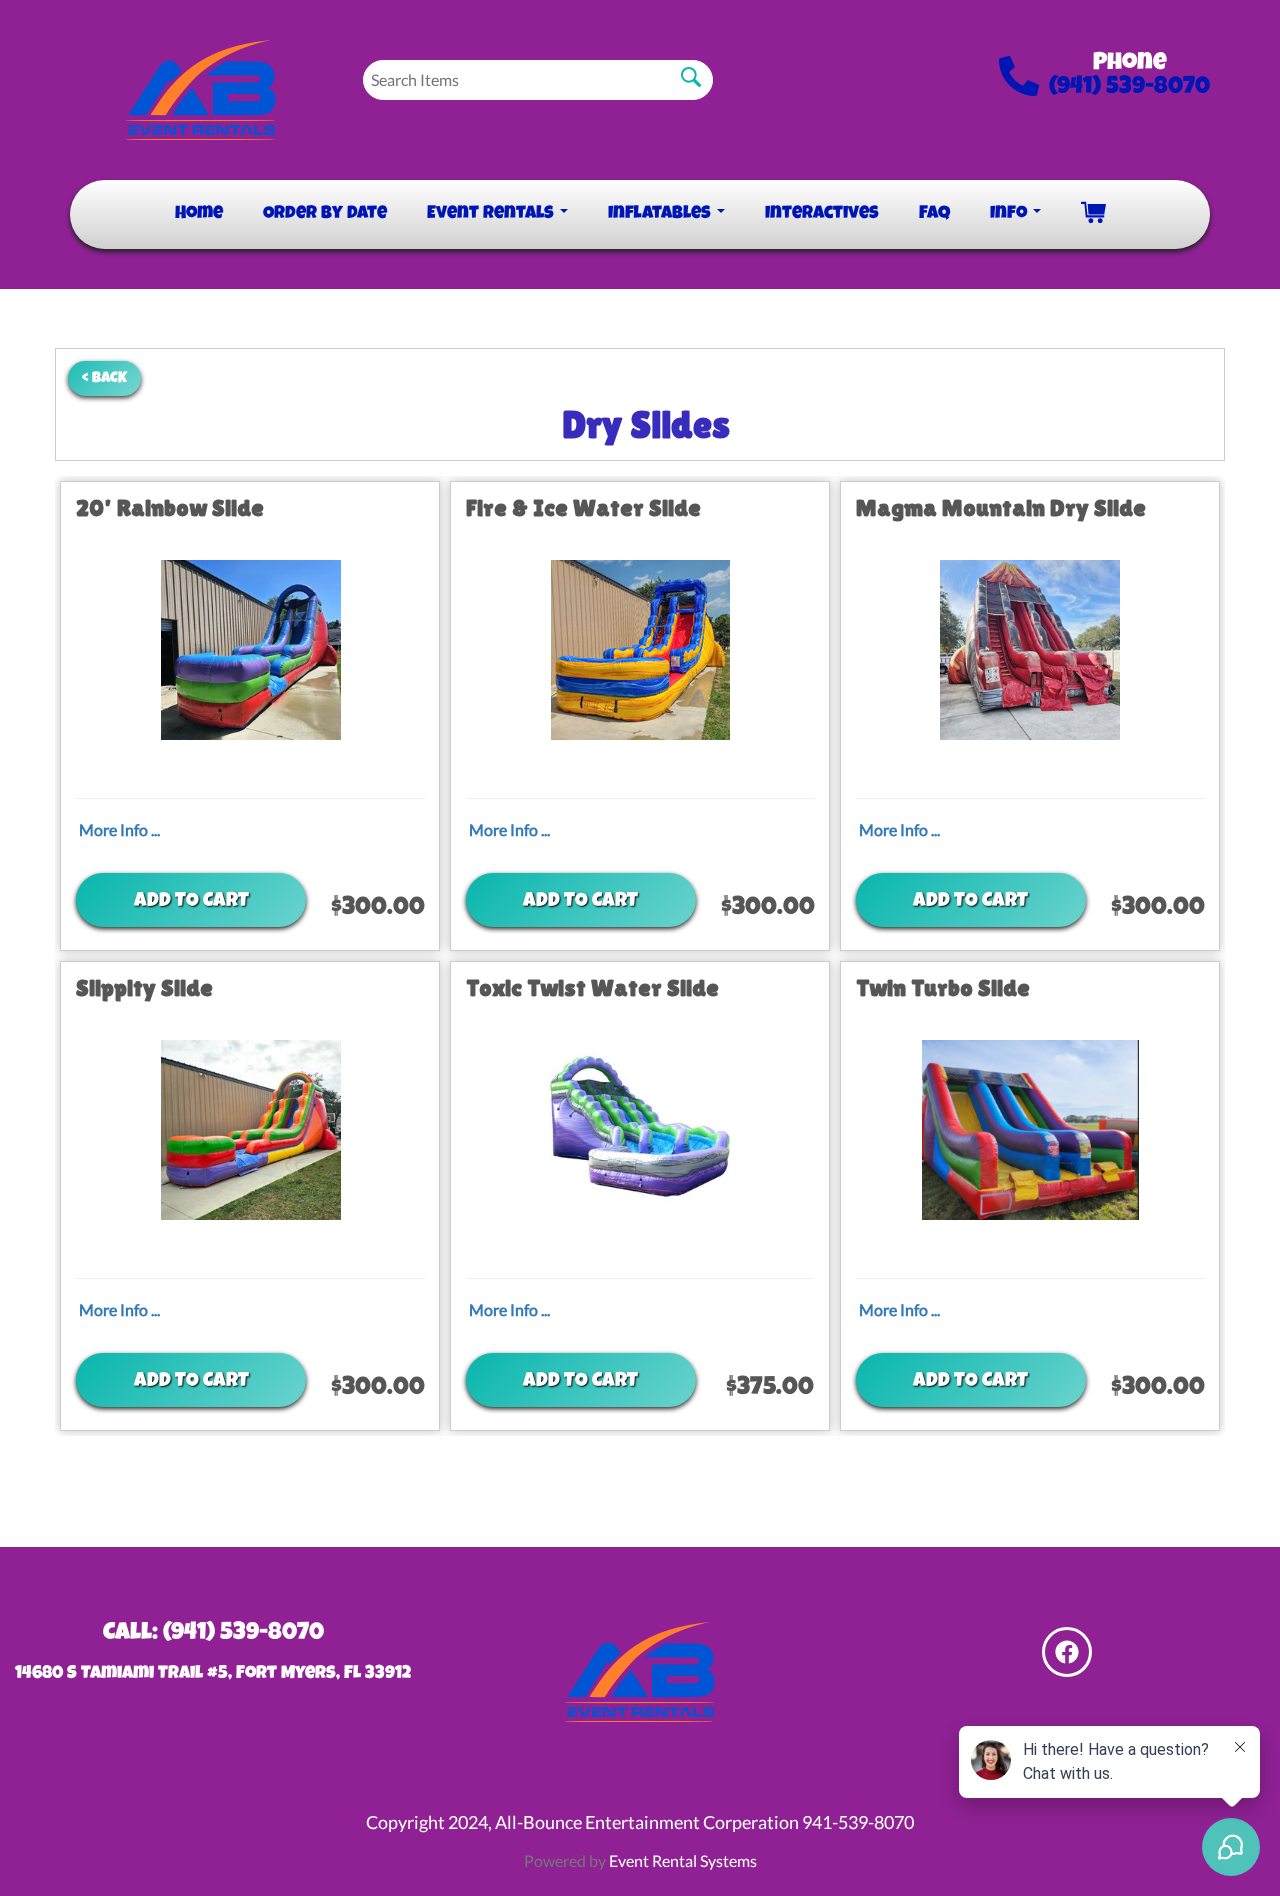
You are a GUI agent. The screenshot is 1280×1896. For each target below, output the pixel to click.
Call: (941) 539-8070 (213, 1634)
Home (199, 214)
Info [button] (1010, 214)
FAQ (934, 214)
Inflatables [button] (661, 214)
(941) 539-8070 (1129, 88)
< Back (104, 378)
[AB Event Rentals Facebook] (1067, 1652)
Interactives (822, 214)
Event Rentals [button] (492, 214)
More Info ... (119, 829)
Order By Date (325, 214)
